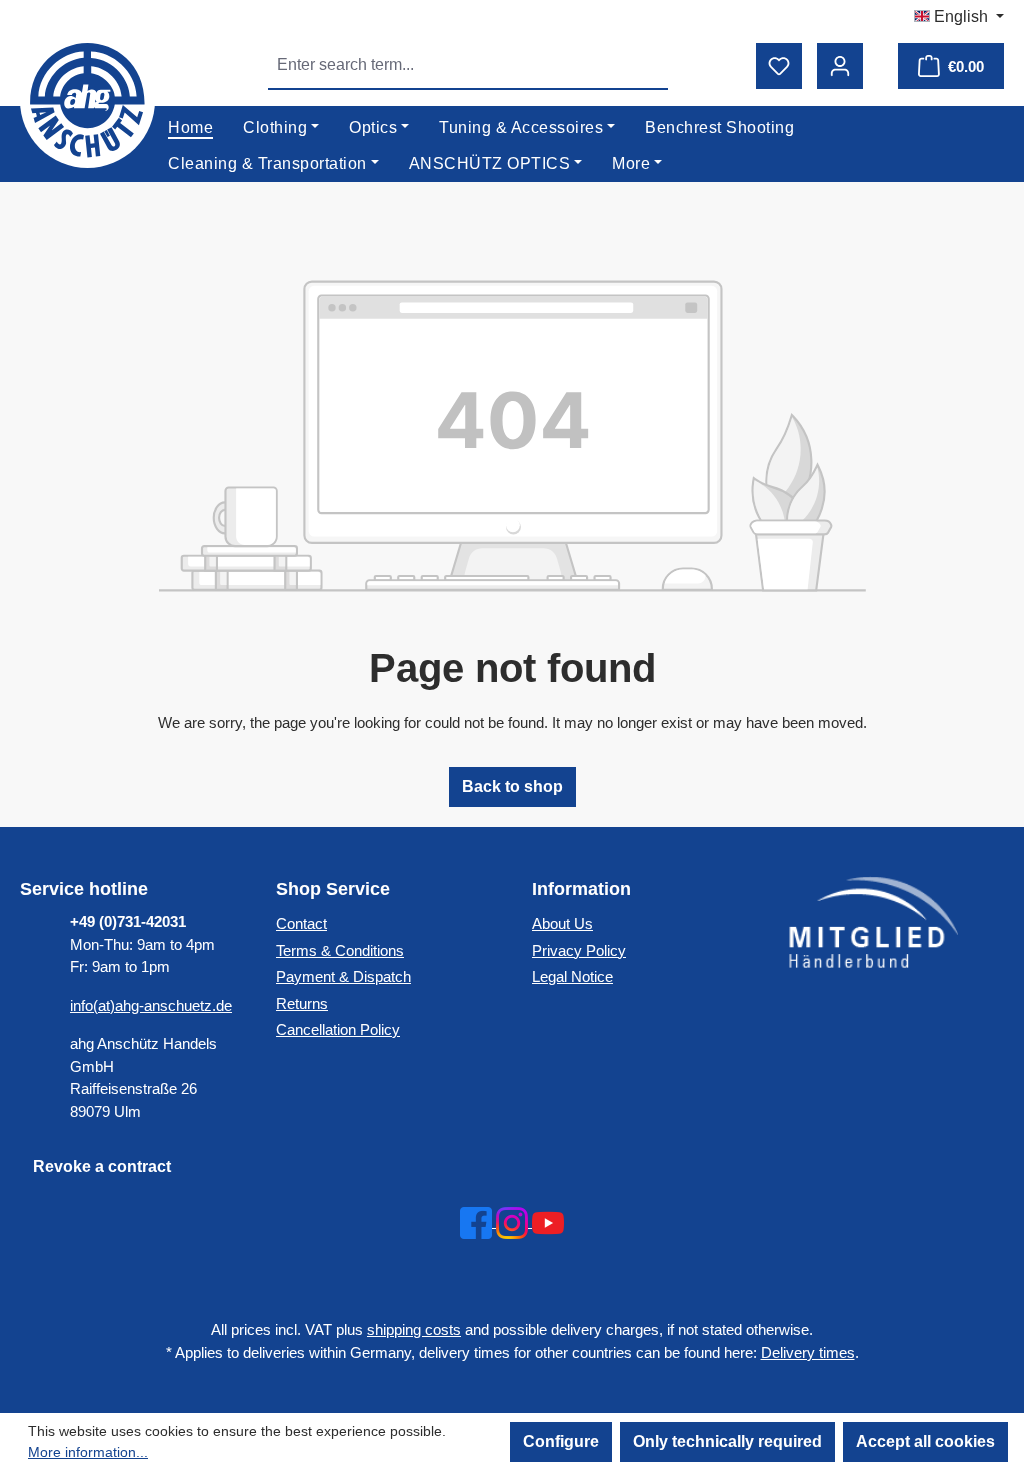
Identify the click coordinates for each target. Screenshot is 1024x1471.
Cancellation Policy (338, 1029)
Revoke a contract (102, 1166)
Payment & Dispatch (343, 976)
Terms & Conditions (340, 950)
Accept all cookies (925, 1441)
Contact (301, 923)
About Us (562, 923)
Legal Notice (572, 976)
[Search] (645, 65)
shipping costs (414, 1329)
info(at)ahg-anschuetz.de (151, 1005)
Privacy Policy (579, 950)
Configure (561, 1441)
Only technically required (727, 1441)
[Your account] (840, 66)
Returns (302, 1003)
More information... (88, 1452)
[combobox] (445, 65)
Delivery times (808, 1352)
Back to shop (512, 786)
